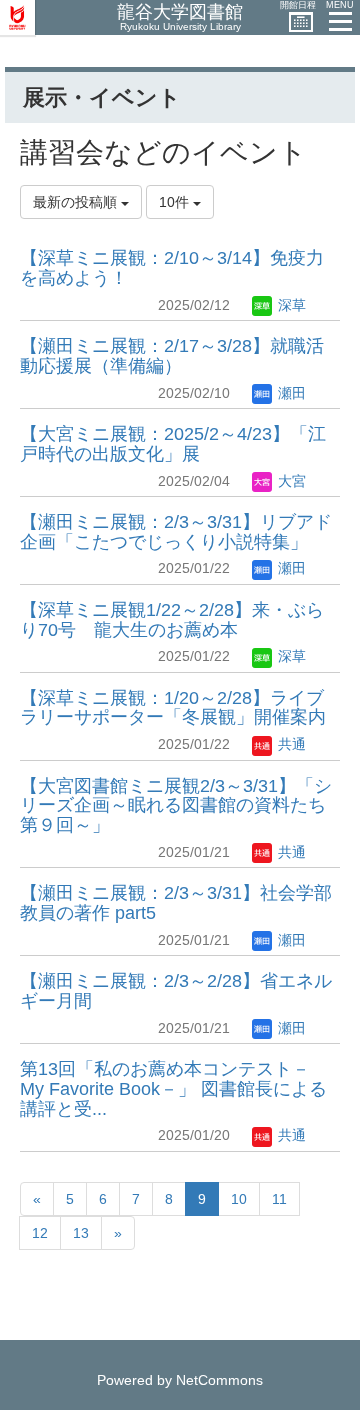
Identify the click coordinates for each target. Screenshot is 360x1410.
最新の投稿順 (77, 202)
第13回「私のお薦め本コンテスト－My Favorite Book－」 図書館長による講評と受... (173, 1089)
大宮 (290, 481)
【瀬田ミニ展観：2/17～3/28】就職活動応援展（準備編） (172, 356)
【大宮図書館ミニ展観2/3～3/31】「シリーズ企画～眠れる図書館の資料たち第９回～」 (176, 806)
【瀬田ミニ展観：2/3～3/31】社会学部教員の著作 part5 (176, 903)
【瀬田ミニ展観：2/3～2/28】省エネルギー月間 (176, 991)
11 (279, 1199)
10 (239, 1199)
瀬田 (290, 393)
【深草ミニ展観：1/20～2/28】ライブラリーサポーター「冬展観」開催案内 (173, 708)
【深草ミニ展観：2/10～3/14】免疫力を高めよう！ (172, 268)
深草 (290, 305)
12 (40, 1233)
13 (81, 1233)
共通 (290, 744)
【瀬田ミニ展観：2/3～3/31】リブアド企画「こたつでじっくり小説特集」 (176, 532)
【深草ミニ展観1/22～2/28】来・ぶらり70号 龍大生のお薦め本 (172, 620)
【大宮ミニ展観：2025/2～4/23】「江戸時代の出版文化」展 (173, 444)
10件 (176, 202)
